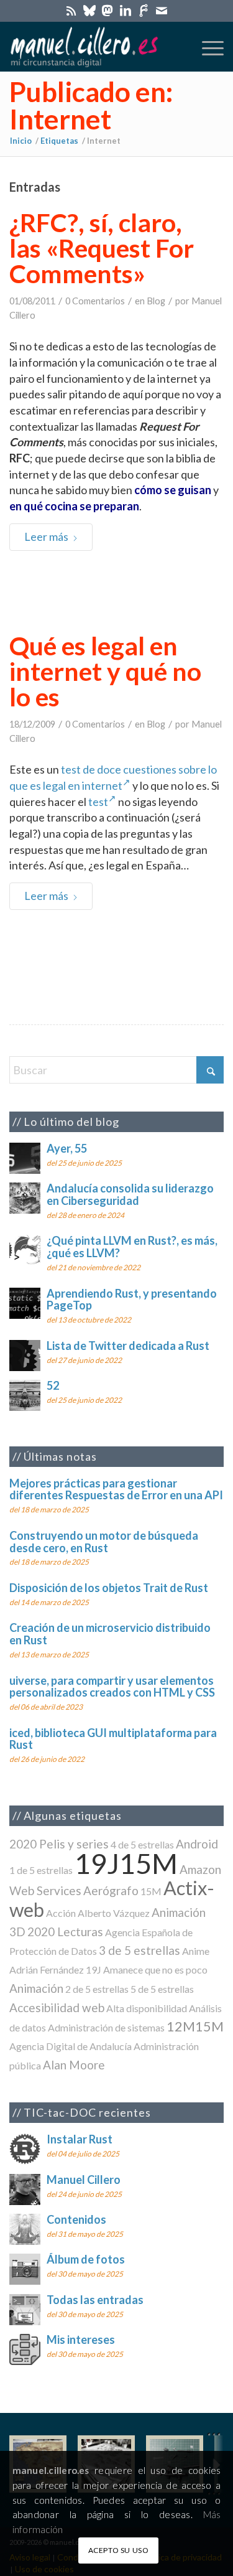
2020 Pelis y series (59, 1844)
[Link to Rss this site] (71, 10)
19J (94, 1969)
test (98, 802)
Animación (36, 1988)
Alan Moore (74, 2065)
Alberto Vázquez (114, 1913)
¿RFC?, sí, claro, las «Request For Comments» (102, 248)
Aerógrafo (111, 1890)
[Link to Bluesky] (89, 10)
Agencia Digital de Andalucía (71, 2046)
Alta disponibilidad (147, 2008)
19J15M (126, 1863)
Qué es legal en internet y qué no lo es (105, 671)
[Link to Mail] (162, 10)
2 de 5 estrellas (97, 1989)
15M (151, 1891)
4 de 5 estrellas (142, 1844)
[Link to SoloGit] (144, 10)
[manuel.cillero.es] (95, 47)
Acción (61, 1913)
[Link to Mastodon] (107, 10)
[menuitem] (207, 47)
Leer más (46, 536)
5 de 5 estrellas (162, 1989)
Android (197, 1844)
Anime (196, 1951)
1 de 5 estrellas (41, 1870)
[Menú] (207, 47)
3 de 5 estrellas (139, 1950)
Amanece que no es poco (155, 1969)
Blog (156, 301)
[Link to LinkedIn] (126, 10)
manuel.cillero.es (51, 2470)
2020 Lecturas (65, 1932)
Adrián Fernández (47, 1969)
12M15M (195, 2026)
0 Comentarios (95, 301)
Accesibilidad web (57, 2007)
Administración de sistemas (106, 2027)
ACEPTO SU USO (119, 2550)
